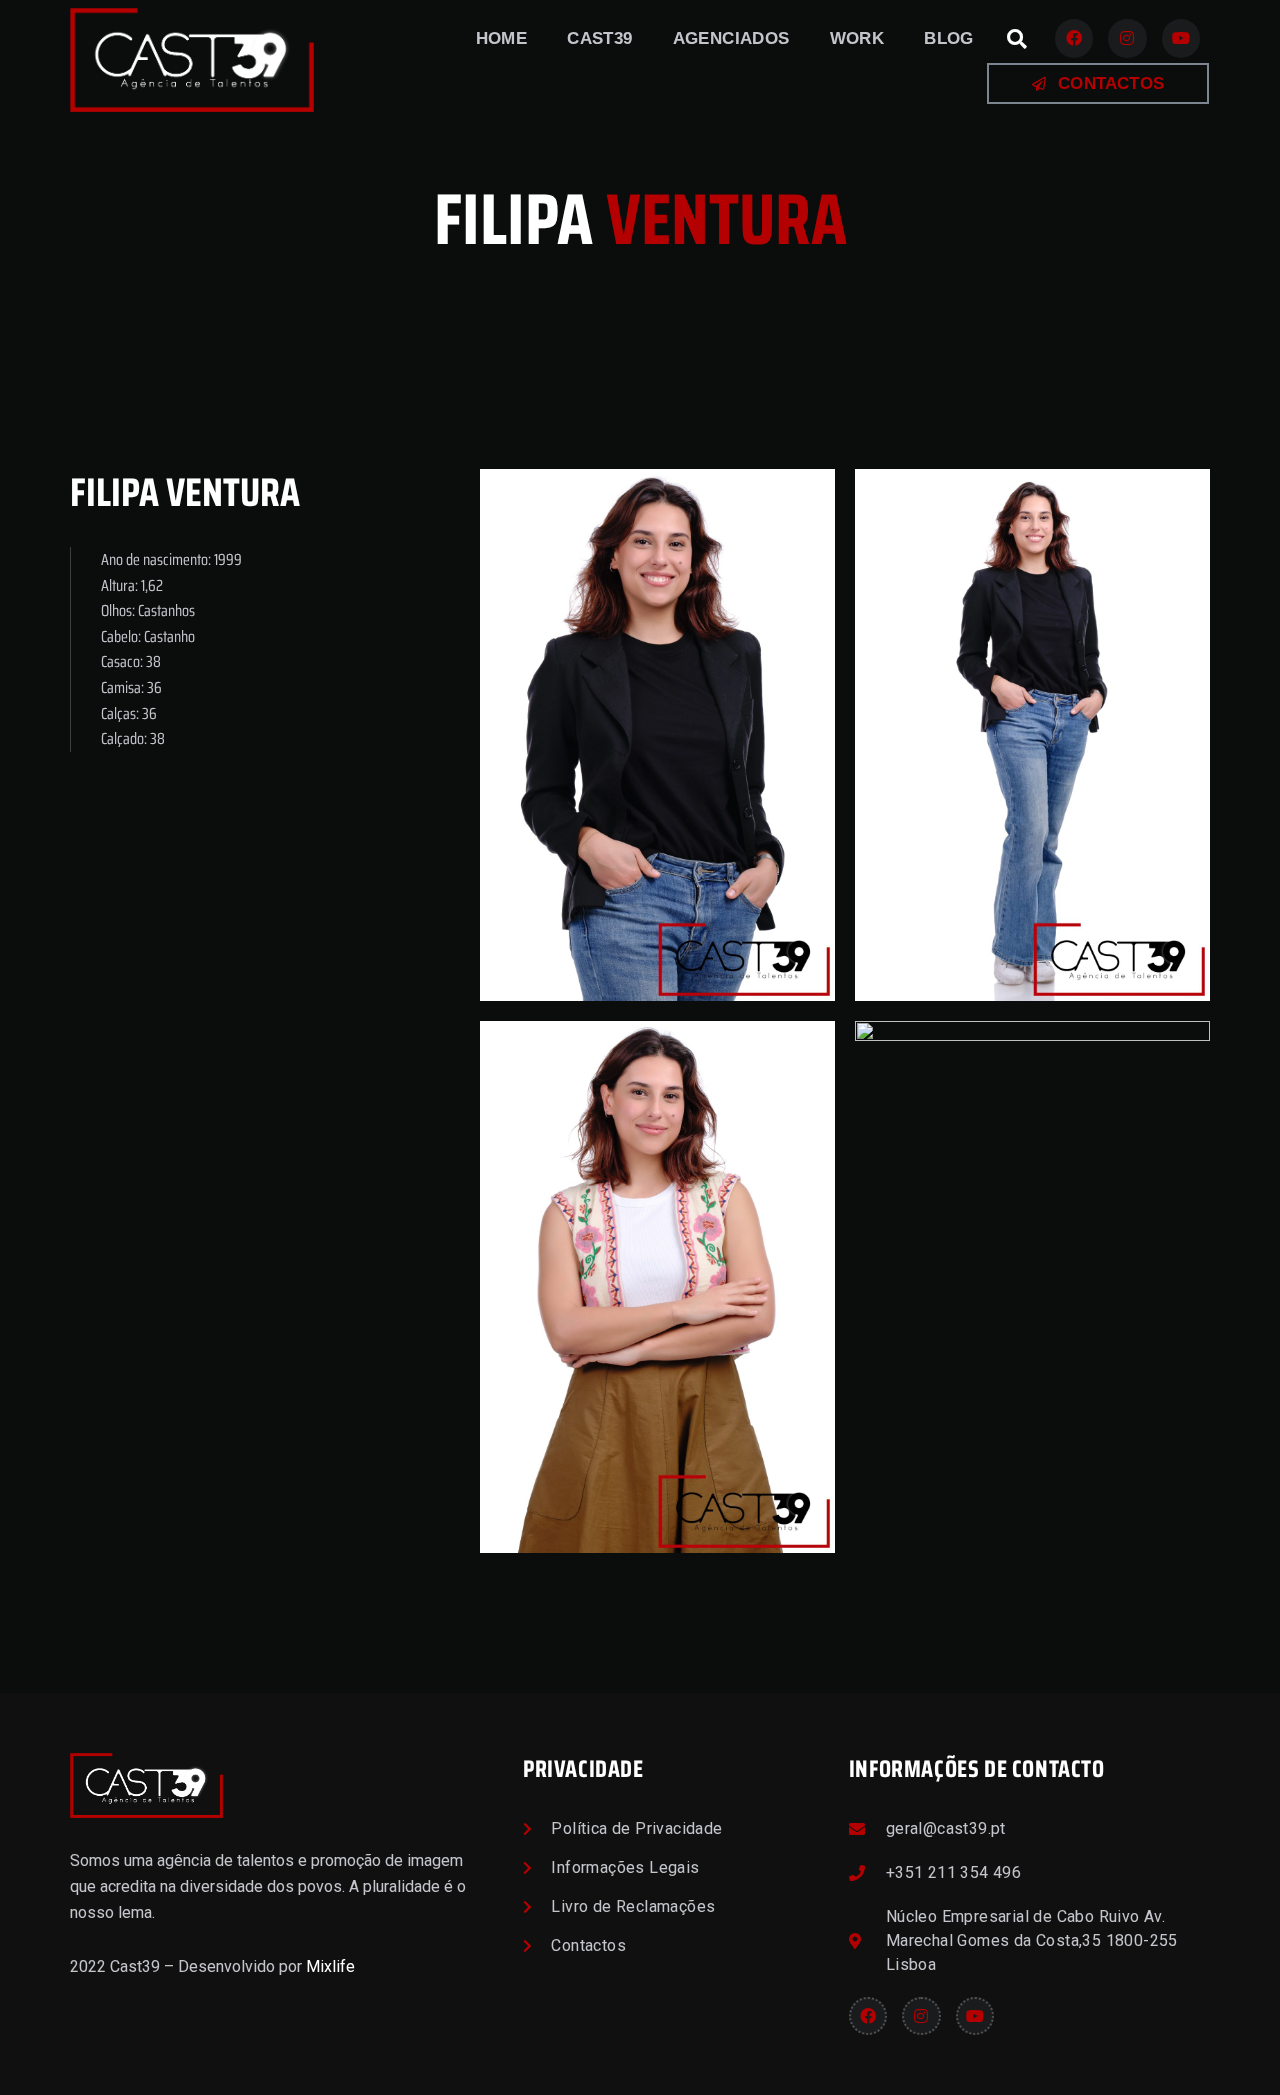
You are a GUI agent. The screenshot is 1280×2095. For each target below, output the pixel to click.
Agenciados (731, 38)
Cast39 (599, 38)
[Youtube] (1181, 38)
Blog (949, 38)
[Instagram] (1127, 38)
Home (502, 38)
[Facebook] (1074, 38)
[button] (1017, 39)
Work (857, 38)
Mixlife (330, 1966)
